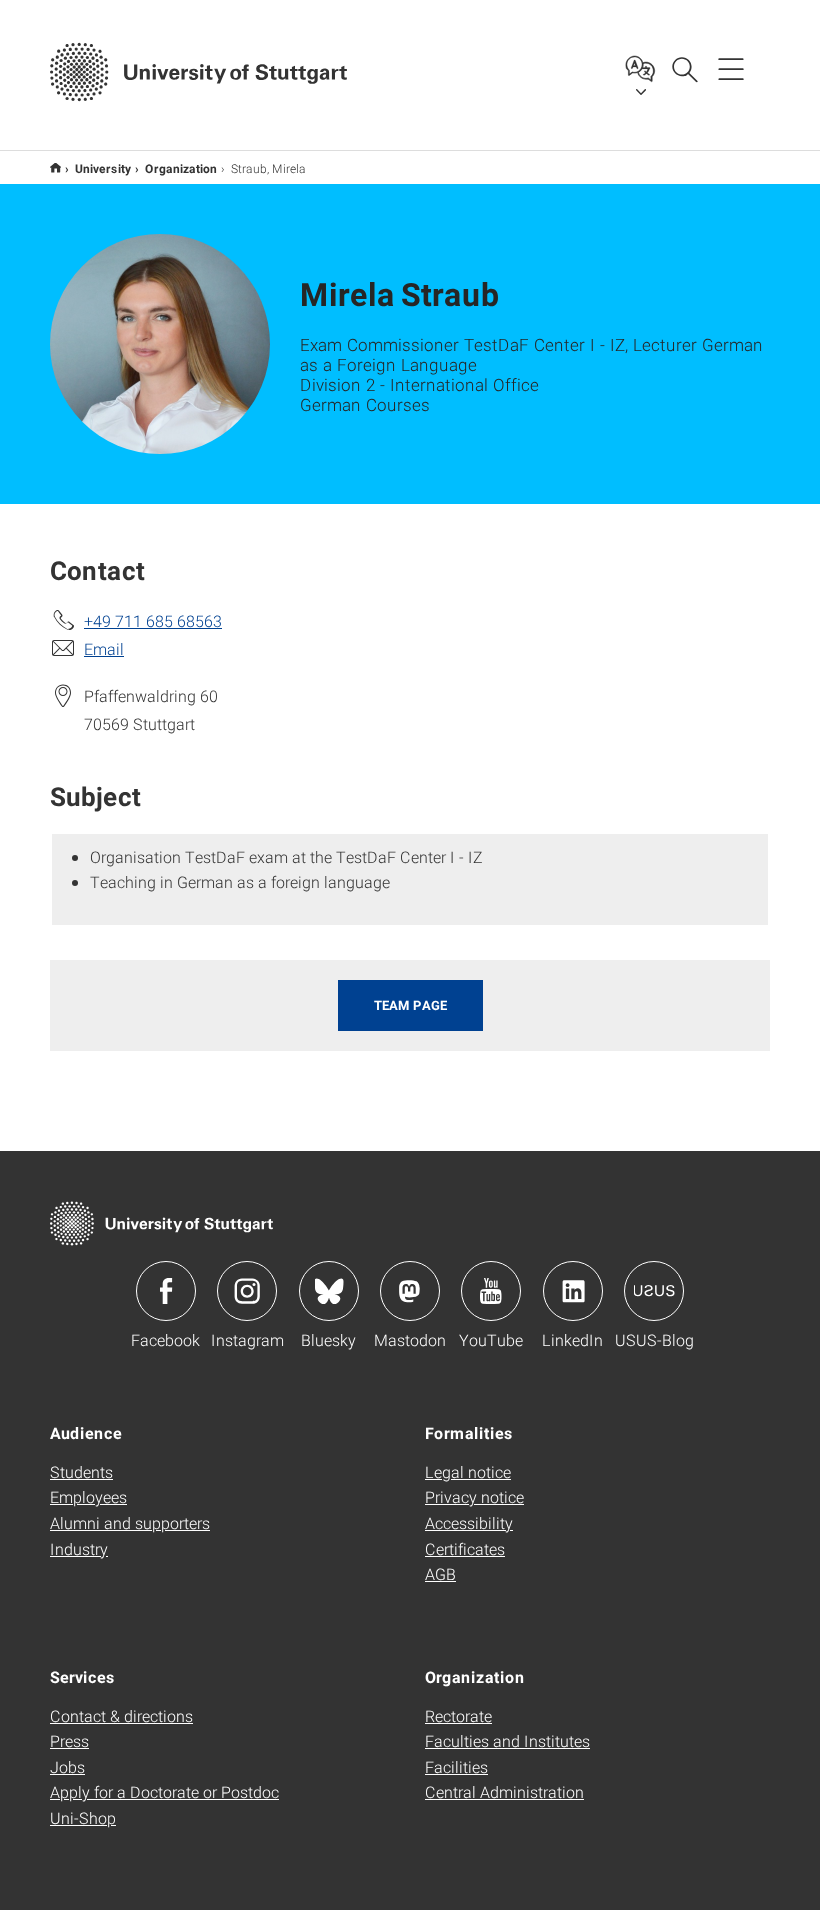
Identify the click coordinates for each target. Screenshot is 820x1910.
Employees (88, 1496)
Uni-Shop (83, 1817)
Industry (79, 1548)
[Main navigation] (731, 68)
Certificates (465, 1548)
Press (69, 1740)
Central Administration (504, 1791)
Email (104, 648)
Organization (181, 168)
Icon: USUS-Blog (654, 1291)
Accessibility (469, 1522)
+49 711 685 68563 (153, 620)
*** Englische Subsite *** (55, 167)
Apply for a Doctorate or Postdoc (164, 1791)
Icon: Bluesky (329, 1291)
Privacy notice (474, 1496)
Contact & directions (121, 1715)
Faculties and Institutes (507, 1740)
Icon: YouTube (491, 1291)
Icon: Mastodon (410, 1291)
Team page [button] (410, 1005)
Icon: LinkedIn (573, 1291)
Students (81, 1471)
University (103, 168)
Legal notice (468, 1471)
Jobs (67, 1766)
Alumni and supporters (130, 1522)
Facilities (456, 1766)
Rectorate (458, 1715)
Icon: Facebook (166, 1291)
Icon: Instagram (247, 1291)
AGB (440, 1573)
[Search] (684, 68)
